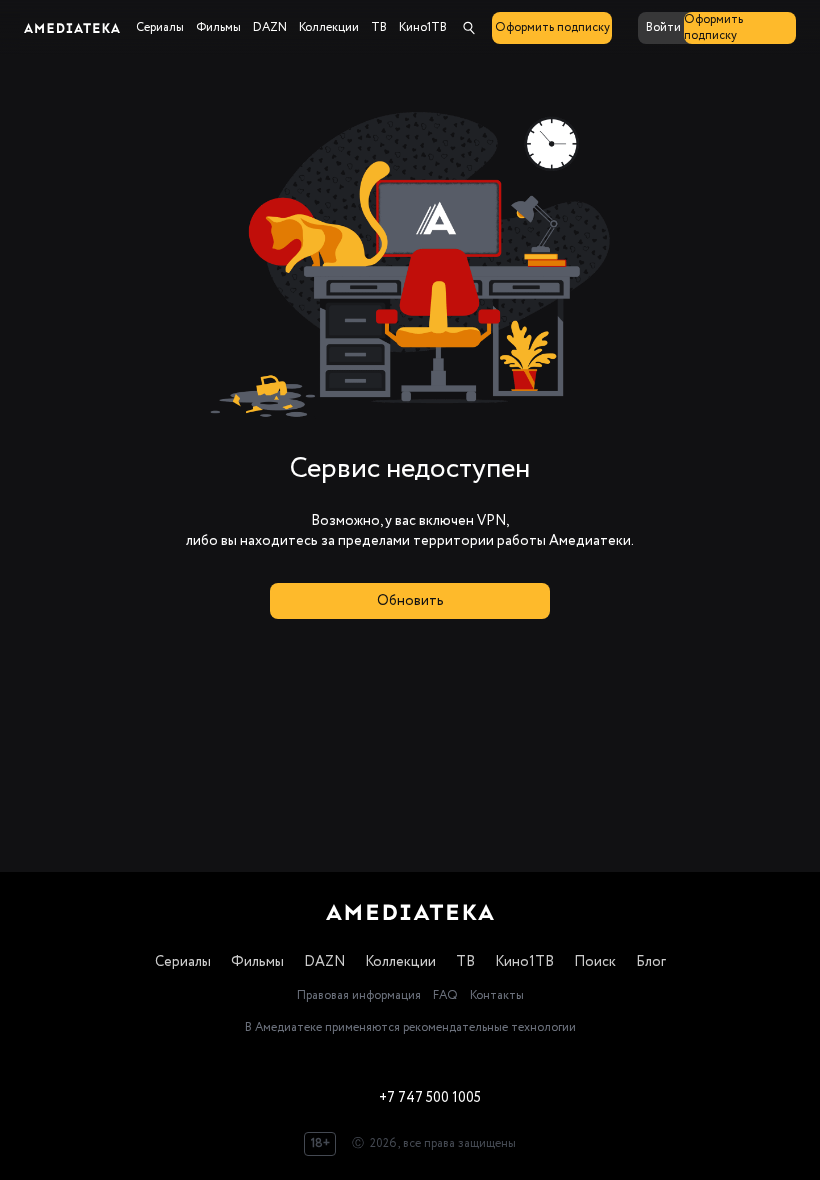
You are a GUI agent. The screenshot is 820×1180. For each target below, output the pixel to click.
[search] (469, 28)
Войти (663, 27)
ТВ (465, 962)
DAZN (324, 962)
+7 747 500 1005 (430, 1098)
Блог (651, 962)
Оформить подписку (552, 27)
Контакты (497, 996)
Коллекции (400, 962)
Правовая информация (359, 996)
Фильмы (257, 962)
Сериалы (183, 962)
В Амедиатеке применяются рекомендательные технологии (410, 1028)
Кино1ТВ (524, 962)
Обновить (410, 601)
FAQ (445, 996)
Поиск (595, 962)
